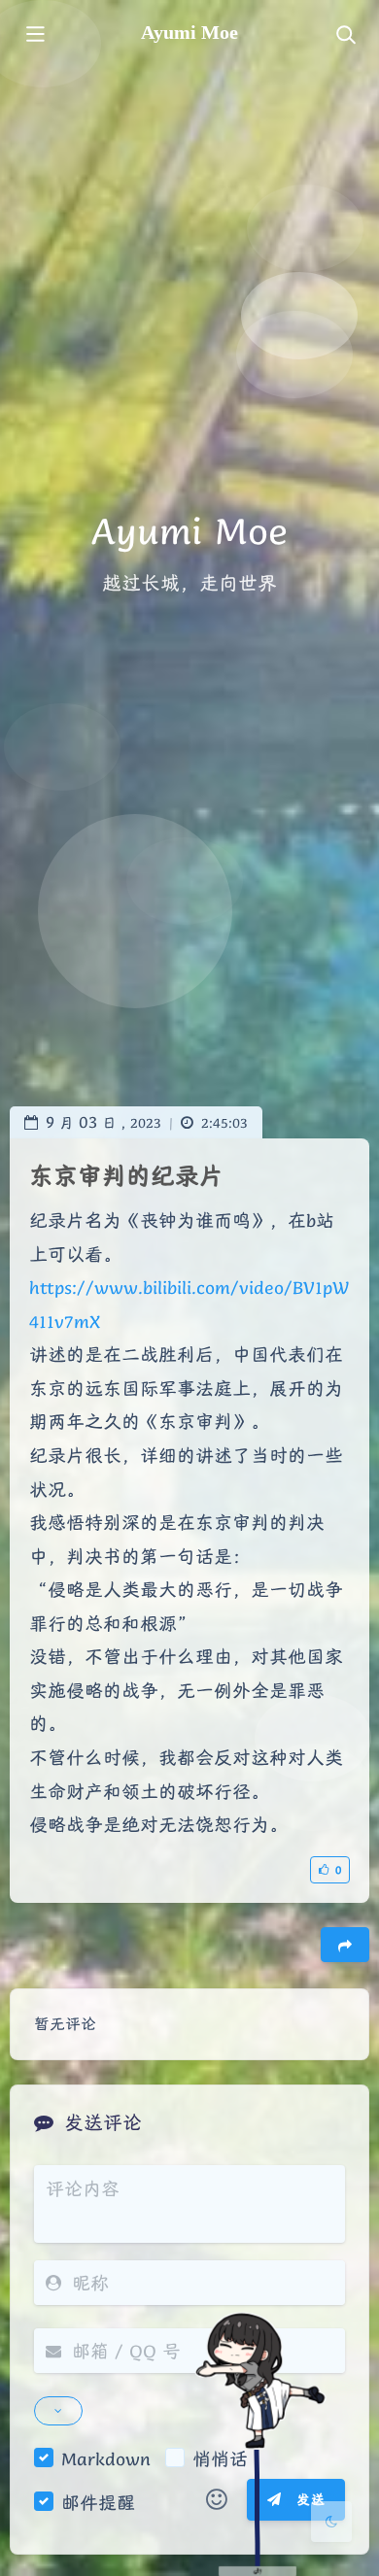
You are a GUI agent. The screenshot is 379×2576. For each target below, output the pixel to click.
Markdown (106, 2458)
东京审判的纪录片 (126, 1176)
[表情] (217, 2500)
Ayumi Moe (189, 32)
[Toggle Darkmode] (331, 2522)
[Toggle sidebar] (34, 36)
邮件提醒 (98, 2502)
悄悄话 (220, 2458)
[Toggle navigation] (345, 36)
